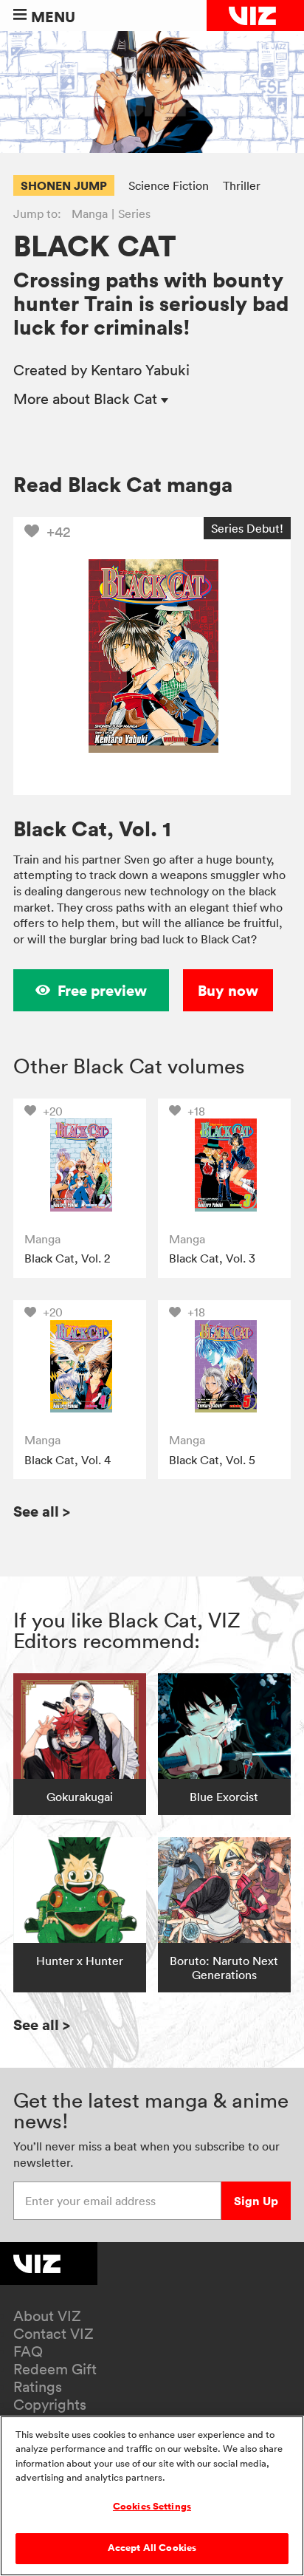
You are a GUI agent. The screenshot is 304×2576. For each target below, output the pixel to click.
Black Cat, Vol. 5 (212, 1460)
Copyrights (50, 2405)
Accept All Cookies (152, 2548)
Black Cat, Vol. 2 (67, 1258)
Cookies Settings (152, 2507)
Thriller (242, 185)
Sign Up (256, 2201)
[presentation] (79, 1165)
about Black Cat (87, 399)
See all (42, 1511)
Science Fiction (169, 185)
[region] (152, 2496)
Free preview (102, 990)
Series (134, 213)
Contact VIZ (53, 2334)
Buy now (228, 990)
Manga (90, 213)
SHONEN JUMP (64, 185)
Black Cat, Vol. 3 (212, 1258)
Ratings (38, 2387)
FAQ (28, 2351)
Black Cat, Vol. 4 (68, 1460)
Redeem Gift (55, 2369)
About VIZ (47, 2316)
